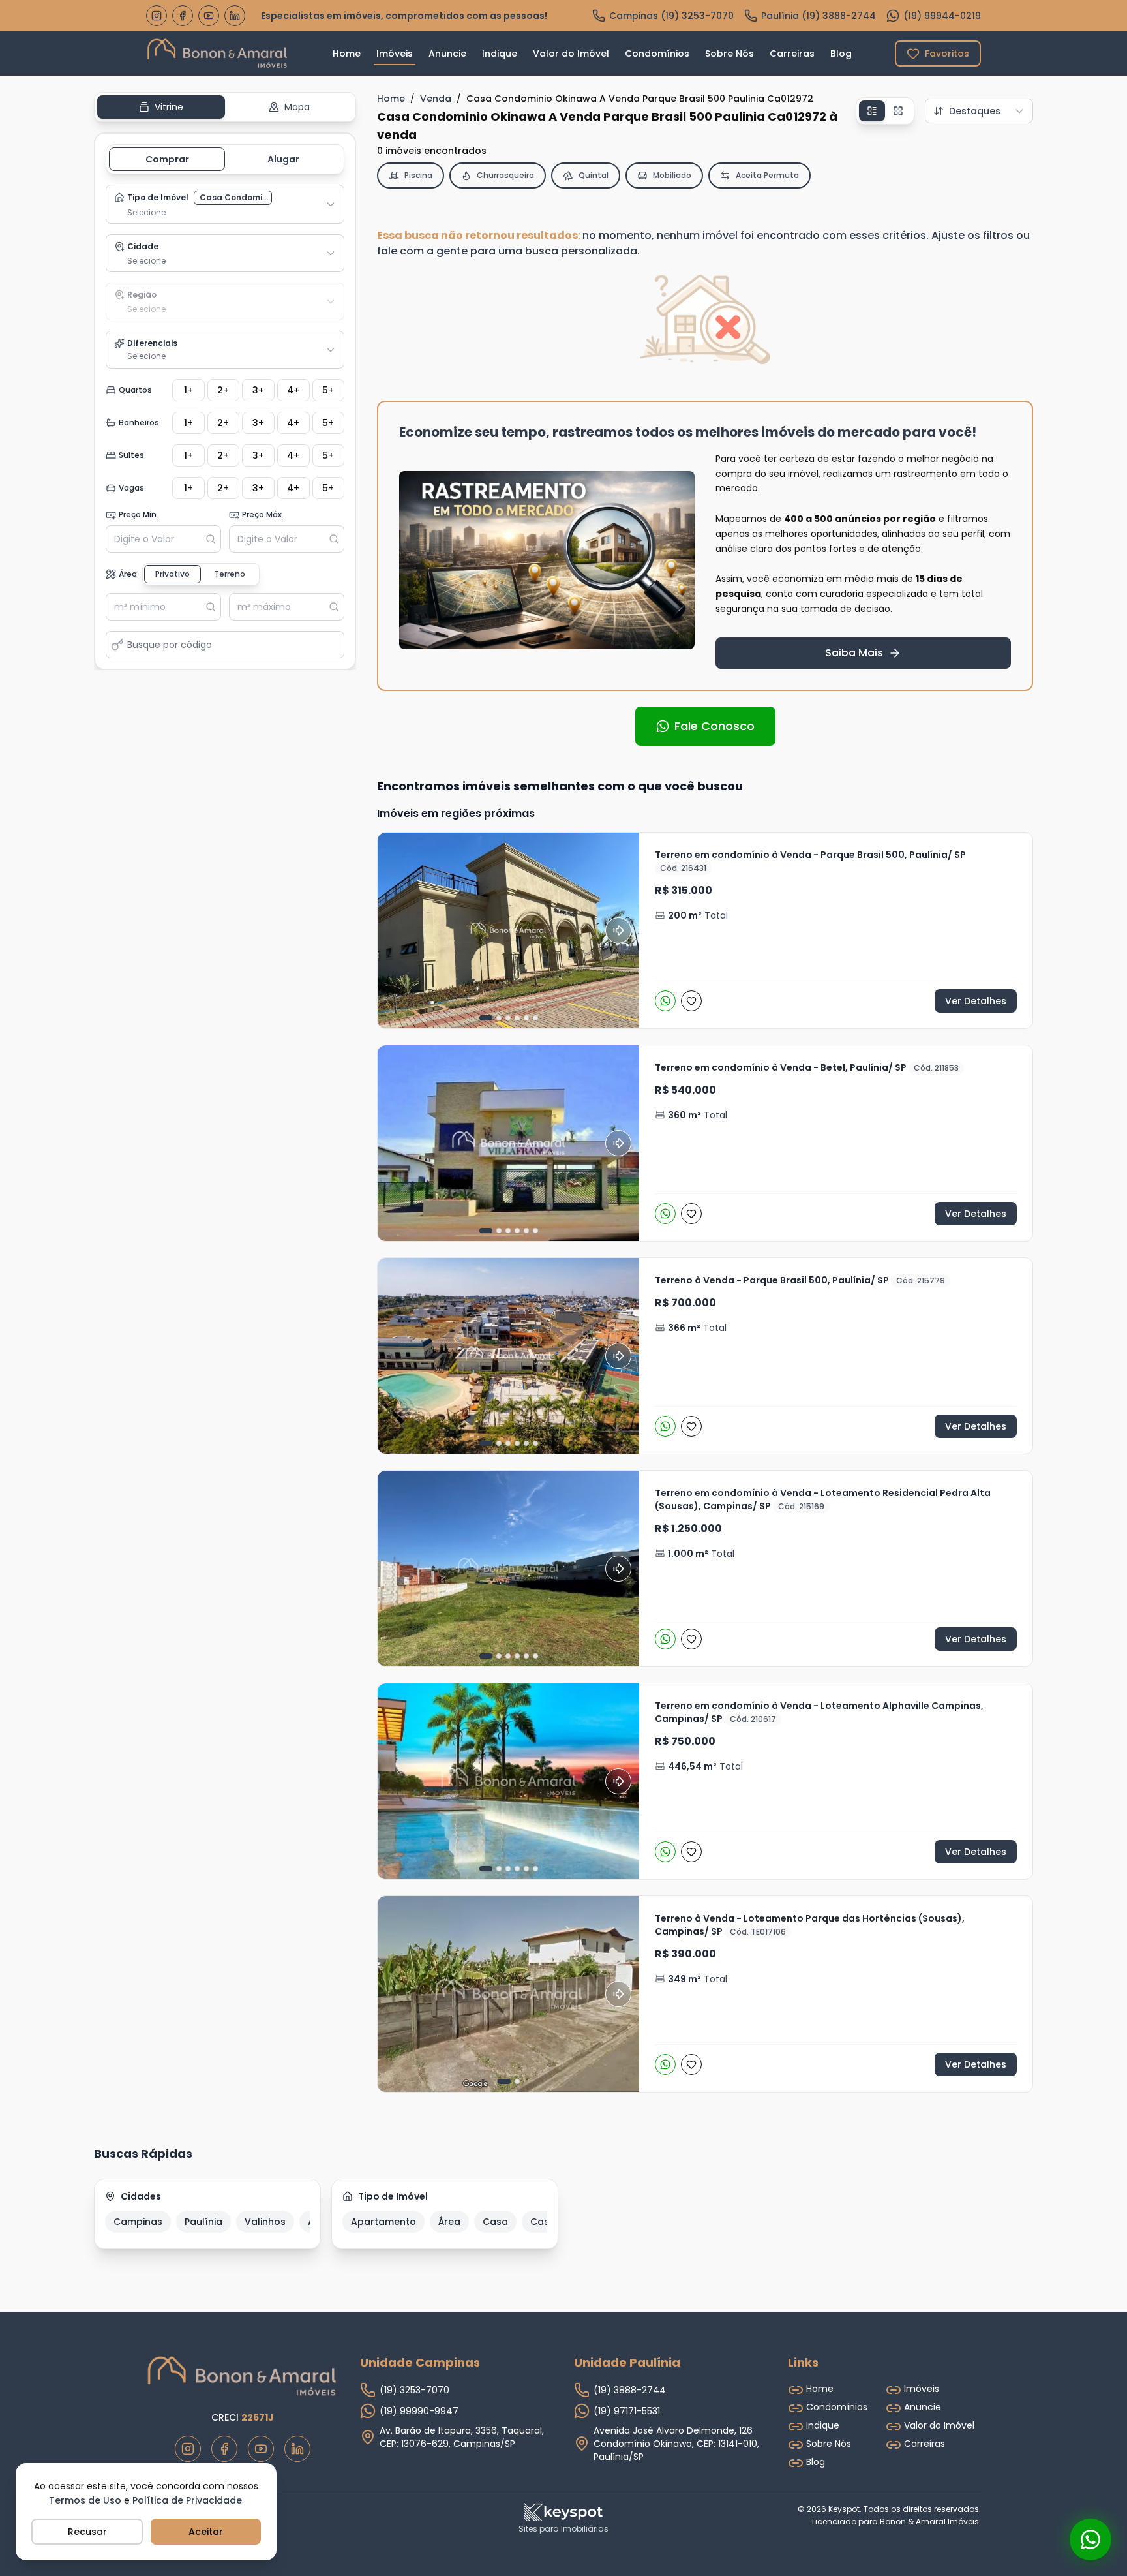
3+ (258, 390)
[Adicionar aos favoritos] (692, 1001)
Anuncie (447, 54)
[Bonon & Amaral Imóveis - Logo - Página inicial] (218, 54)
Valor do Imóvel (571, 54)
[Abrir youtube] (209, 16)
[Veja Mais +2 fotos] (508, 1569)
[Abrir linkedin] (235, 16)
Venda (436, 99)
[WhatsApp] (666, 1001)
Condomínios (657, 54)
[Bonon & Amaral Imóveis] (243, 2376)
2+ (223, 390)
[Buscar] (213, 539)
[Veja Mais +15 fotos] (508, 1143)
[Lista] (872, 111)
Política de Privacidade (187, 2500)
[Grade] (898, 111)
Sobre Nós (729, 54)
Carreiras (792, 54)
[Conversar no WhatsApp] (1090, 2539)
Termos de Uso (85, 2500)
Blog (841, 54)
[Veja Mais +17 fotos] (508, 930)
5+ (328, 390)
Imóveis (395, 54)
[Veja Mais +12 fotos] (508, 1781)
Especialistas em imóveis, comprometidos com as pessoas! (404, 16)
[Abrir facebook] (183, 16)
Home (347, 54)
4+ (293, 390)
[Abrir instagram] (157, 16)
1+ (188, 390)
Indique (500, 54)
